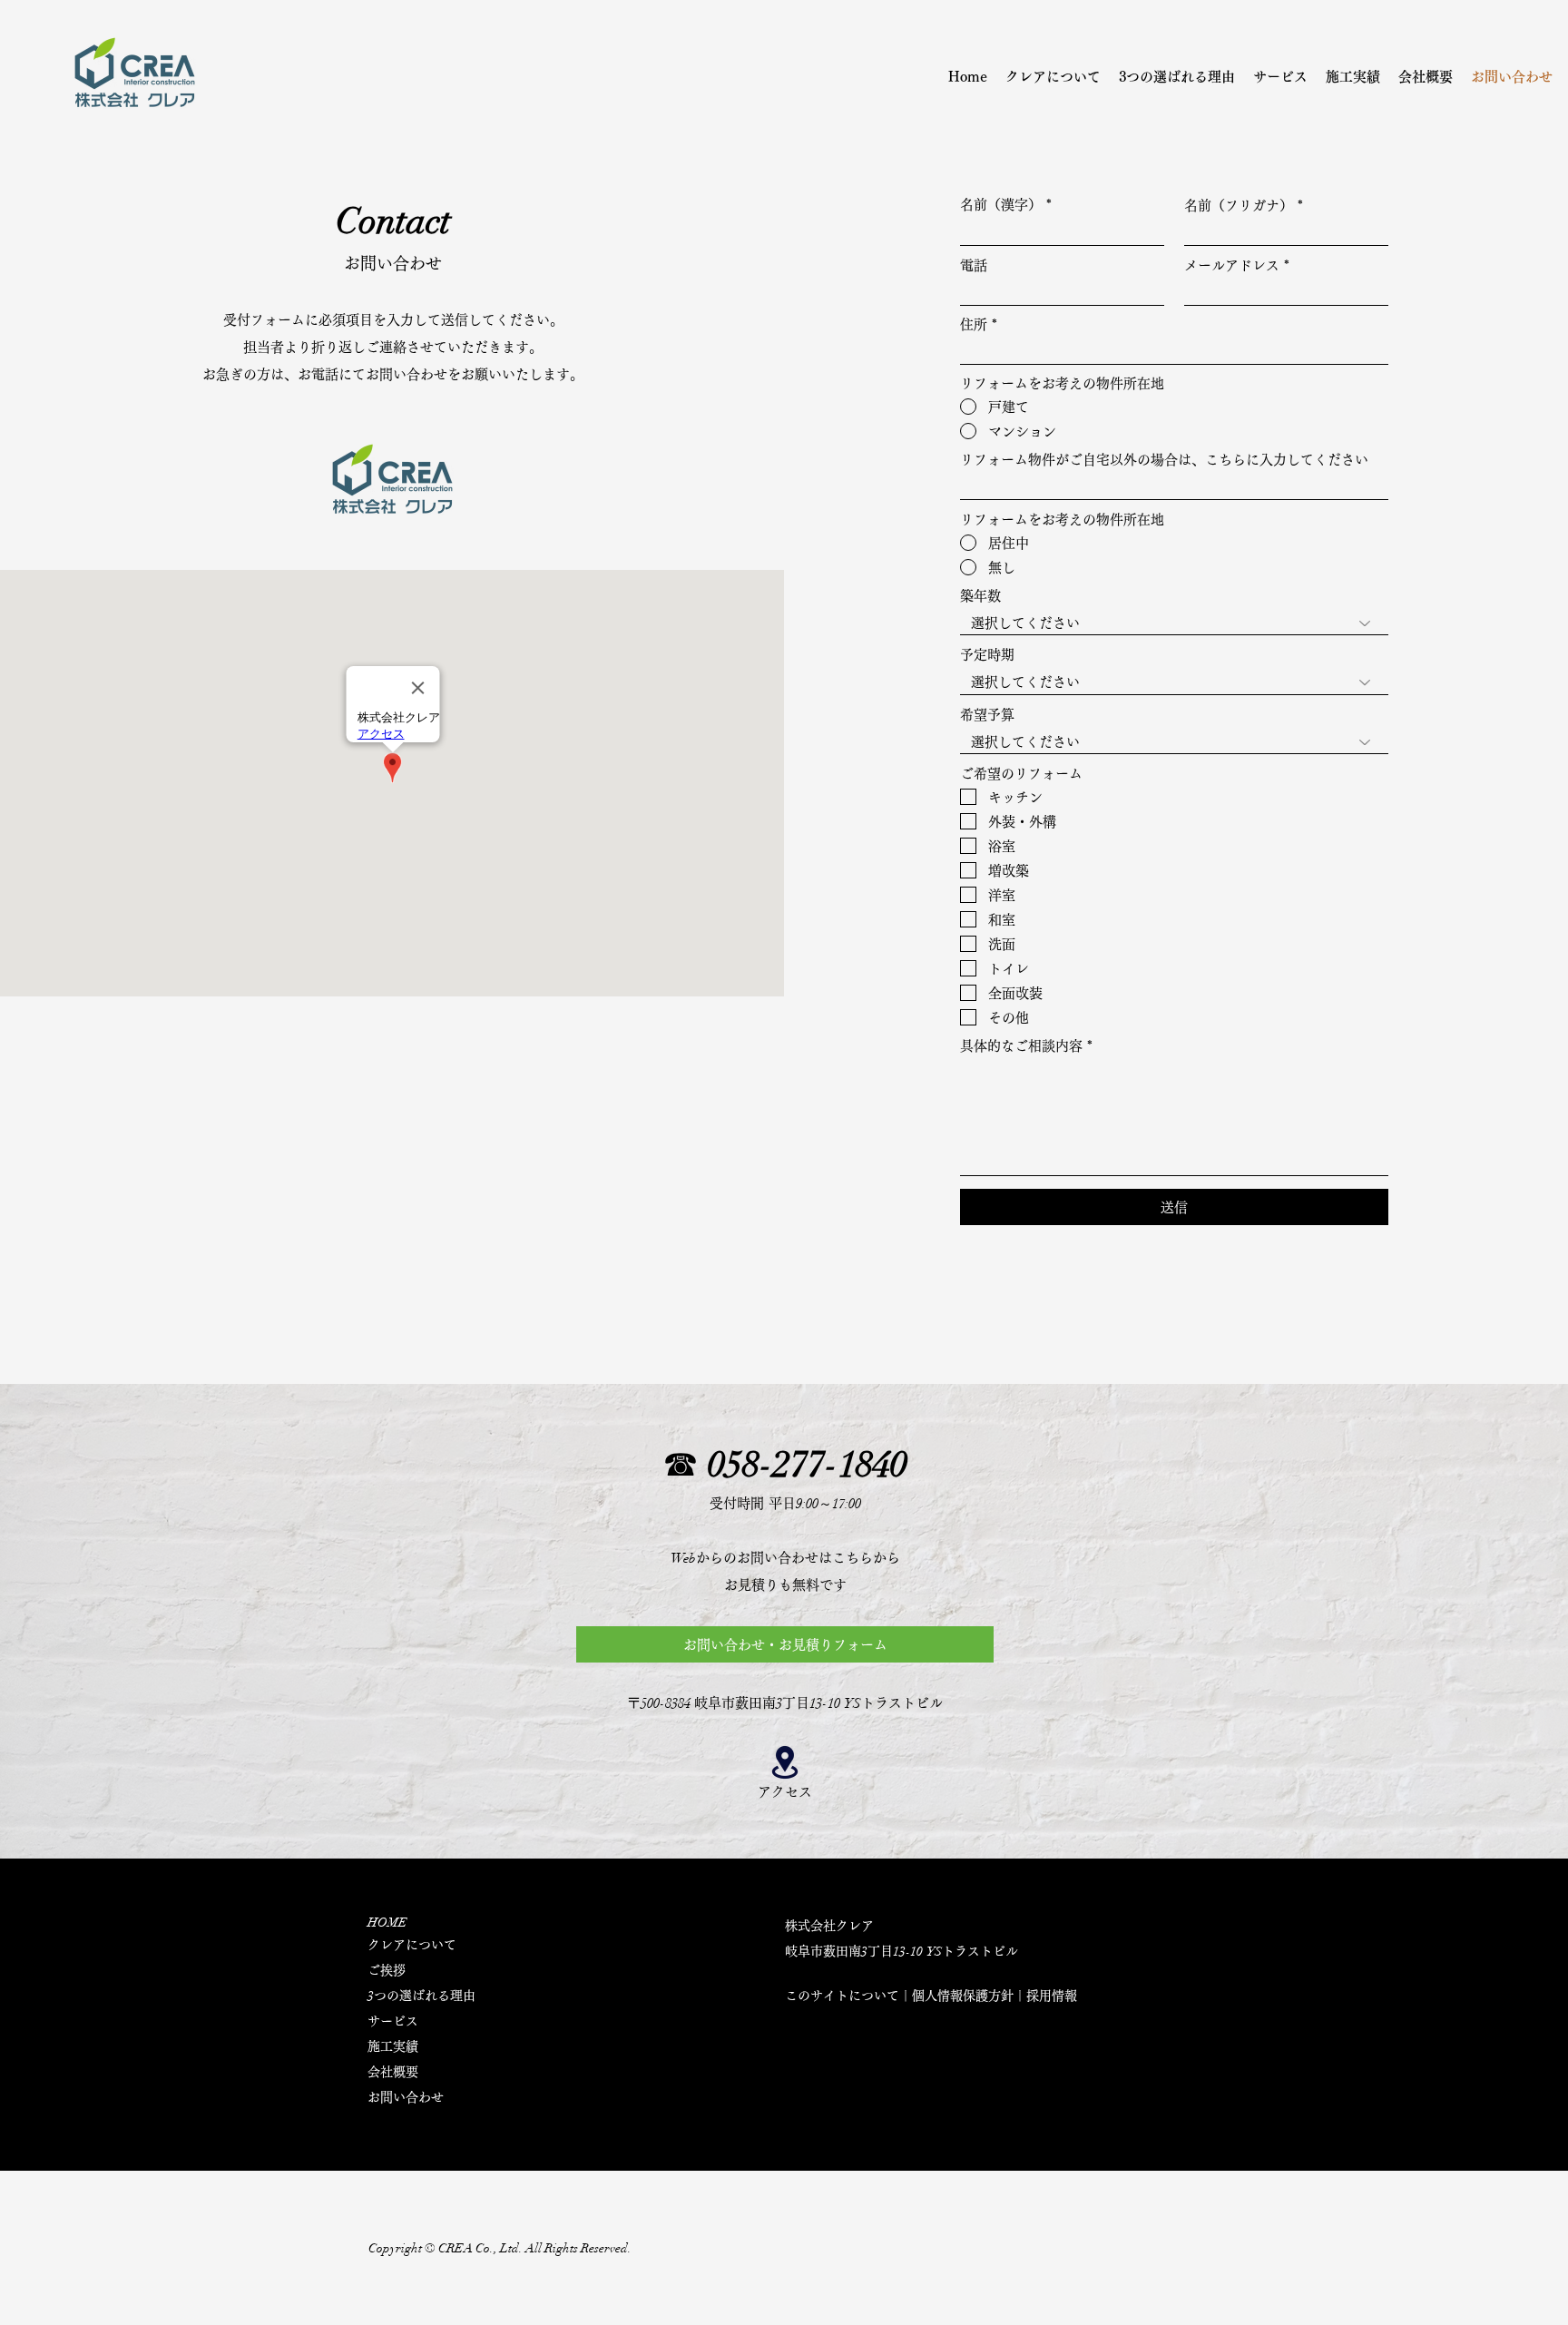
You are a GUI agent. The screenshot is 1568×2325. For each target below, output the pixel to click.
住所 (974, 324)
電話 (974, 265)
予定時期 (987, 655)
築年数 (980, 596)
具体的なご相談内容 (1021, 1046)
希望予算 (987, 715)
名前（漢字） (1001, 205)
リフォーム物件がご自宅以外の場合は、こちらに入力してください (1164, 460)
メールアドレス (1232, 265)
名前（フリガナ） (1239, 206)
